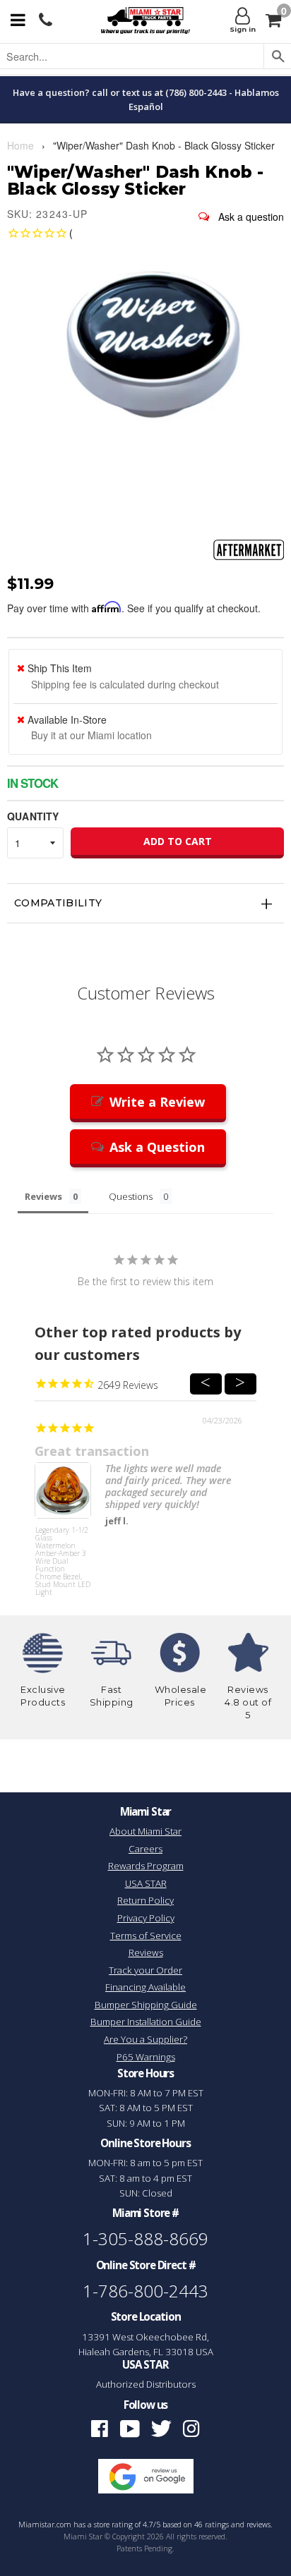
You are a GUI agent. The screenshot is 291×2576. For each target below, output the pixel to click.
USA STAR (146, 1883)
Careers (145, 1849)
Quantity (33, 816)
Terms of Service (146, 1936)
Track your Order (145, 1970)
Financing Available (145, 1987)
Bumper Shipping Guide (146, 2005)
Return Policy (145, 1900)
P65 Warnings (146, 2057)
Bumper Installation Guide (146, 2022)
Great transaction (92, 1451)
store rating (113, 2525)
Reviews (146, 1952)
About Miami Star (145, 1831)
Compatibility (58, 903)
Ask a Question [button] (157, 1147)
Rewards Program (146, 1866)
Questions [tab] (131, 1196)
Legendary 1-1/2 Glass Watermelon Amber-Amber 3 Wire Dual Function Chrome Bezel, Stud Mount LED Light (63, 1553)
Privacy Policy (146, 1918)
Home (20, 145)
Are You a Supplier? (145, 2039)
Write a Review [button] (157, 1102)
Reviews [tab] (43, 1196)
